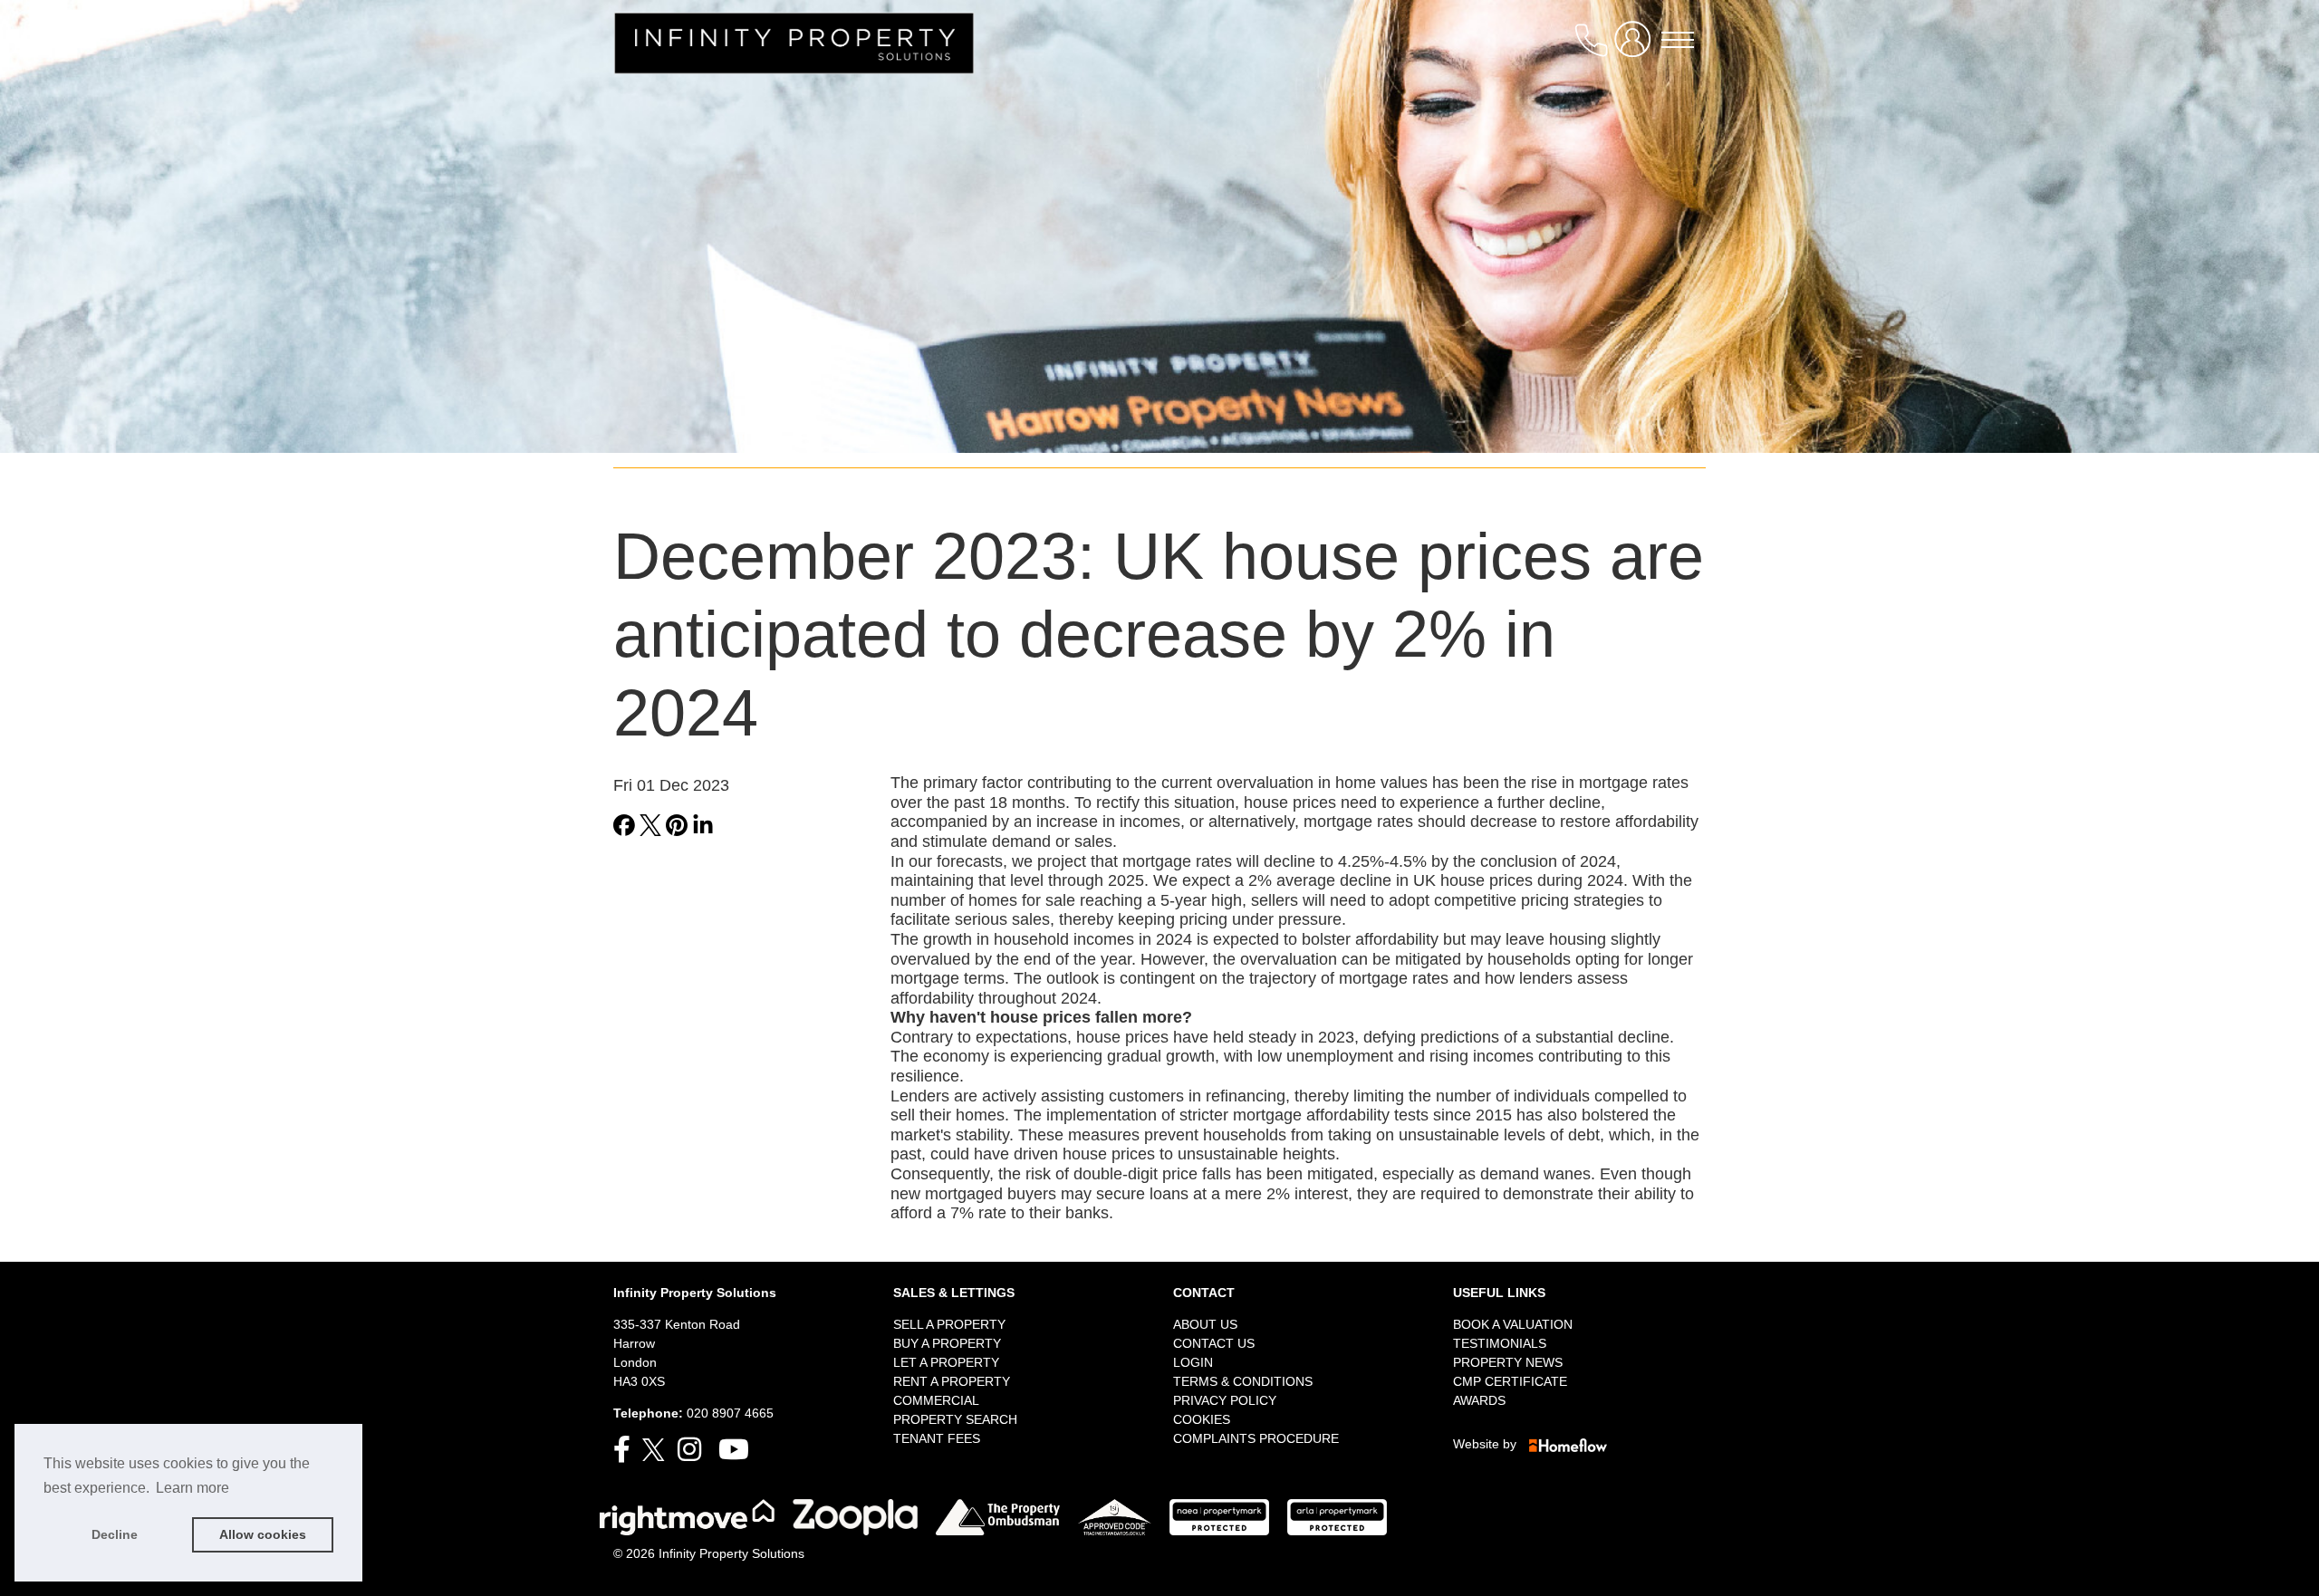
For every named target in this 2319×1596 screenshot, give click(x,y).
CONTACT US (1214, 1343)
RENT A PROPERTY (952, 1381)
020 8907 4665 (730, 1413)
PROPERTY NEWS (1508, 1362)
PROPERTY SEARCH (955, 1419)
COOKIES (1202, 1419)
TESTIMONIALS (1500, 1343)
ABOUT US (1205, 1324)
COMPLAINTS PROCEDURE (1256, 1438)
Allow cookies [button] (263, 1534)
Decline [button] (115, 1534)
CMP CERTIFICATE (1510, 1381)
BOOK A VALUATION (1513, 1324)
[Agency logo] (794, 45)
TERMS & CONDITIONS (1243, 1381)
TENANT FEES (937, 1438)
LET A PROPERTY (946, 1362)
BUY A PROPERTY (947, 1343)
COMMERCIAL (936, 1400)
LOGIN (1193, 1362)
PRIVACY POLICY (1225, 1400)
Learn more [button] (192, 1488)
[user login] (1636, 47)
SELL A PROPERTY (949, 1324)
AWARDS (1479, 1400)
